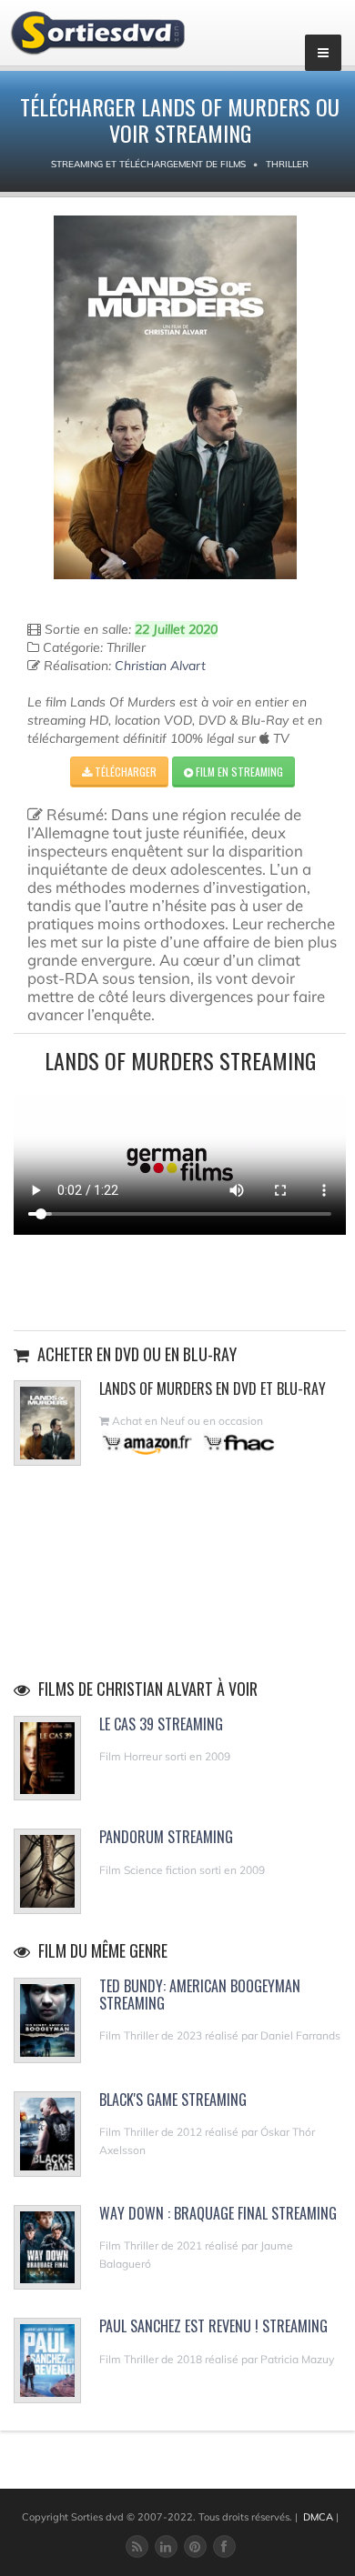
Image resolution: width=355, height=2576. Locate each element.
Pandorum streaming (166, 1837)
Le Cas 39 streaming (161, 1724)
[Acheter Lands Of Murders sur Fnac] (238, 1443)
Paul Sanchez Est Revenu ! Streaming (213, 2326)
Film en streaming (238, 772)
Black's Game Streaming (173, 2100)
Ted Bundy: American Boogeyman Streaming (200, 1995)
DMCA (318, 2517)
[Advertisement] (180, 1280)
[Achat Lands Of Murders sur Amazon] (148, 1443)
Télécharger (124, 772)
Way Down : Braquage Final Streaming (218, 2213)
